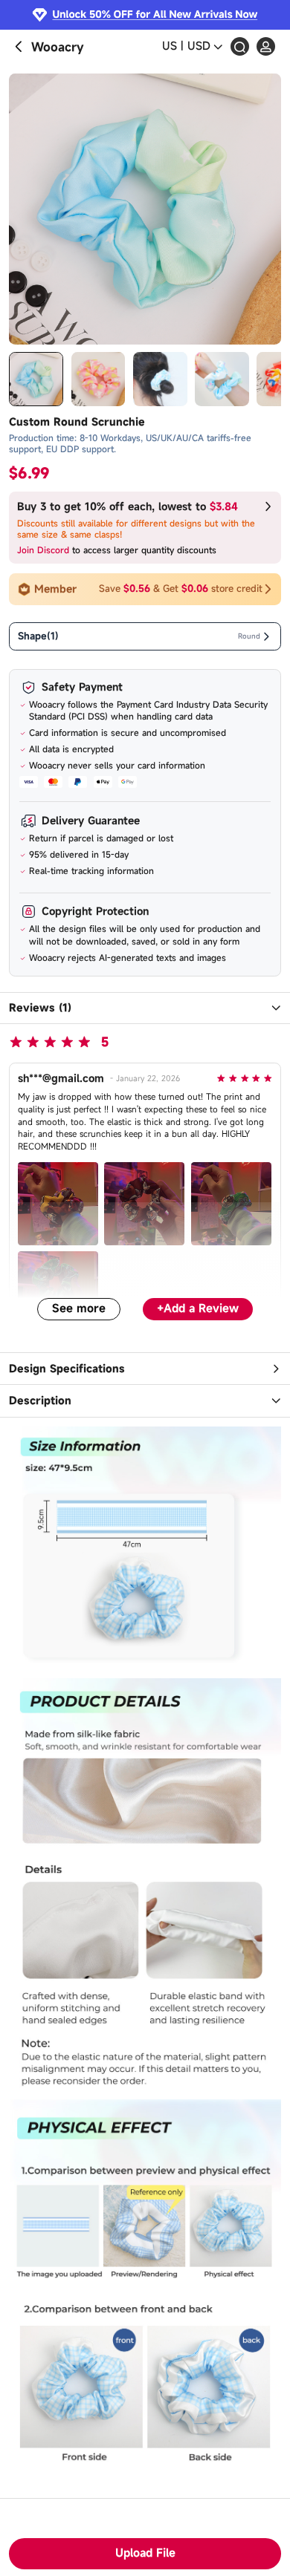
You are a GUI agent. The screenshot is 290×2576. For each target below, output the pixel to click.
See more (79, 1308)
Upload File (145, 2553)
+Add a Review (198, 1308)
